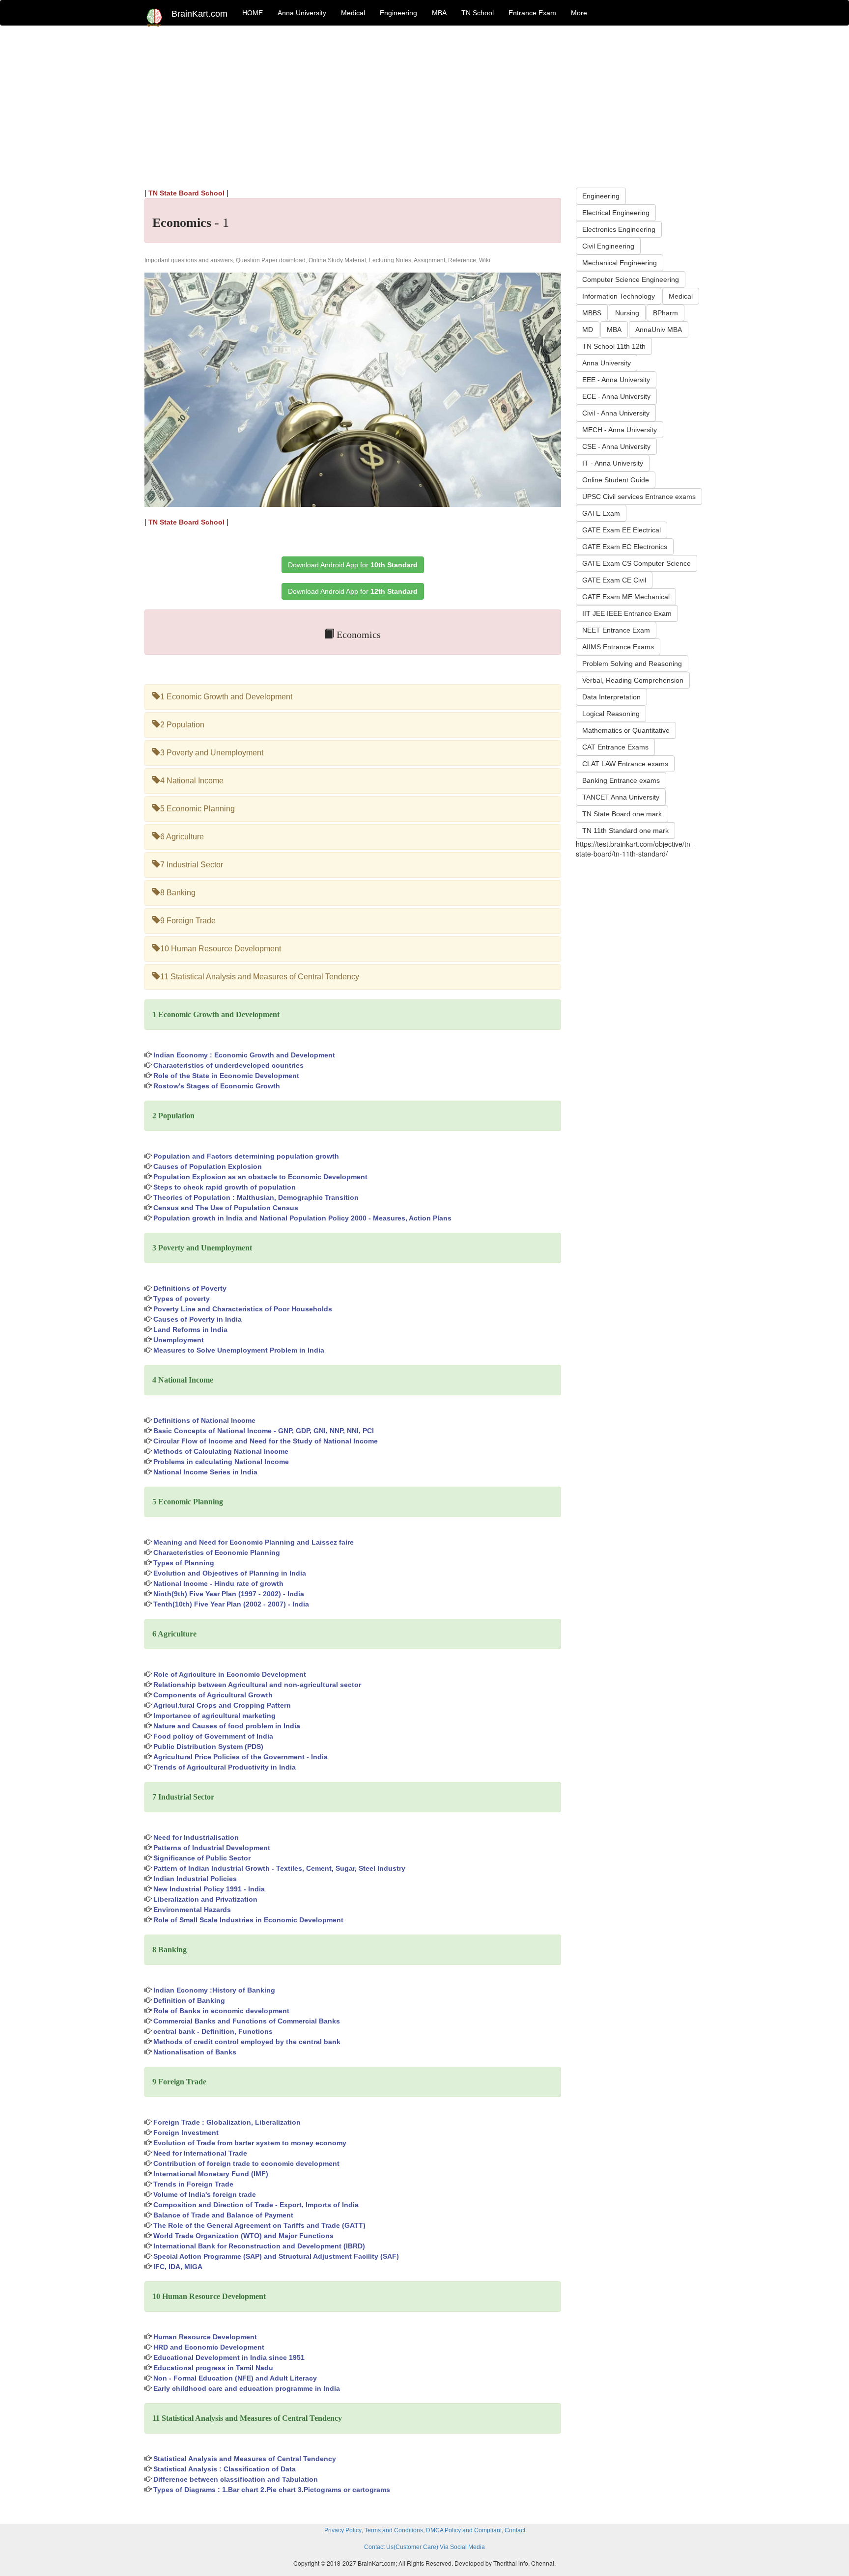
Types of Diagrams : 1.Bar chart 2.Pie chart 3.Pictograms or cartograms (272, 2490)
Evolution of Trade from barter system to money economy (250, 2143)
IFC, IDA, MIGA (178, 2267)
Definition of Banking (189, 2000)
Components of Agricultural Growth (213, 1695)
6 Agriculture (182, 837)
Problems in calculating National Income (221, 1462)
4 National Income (192, 781)
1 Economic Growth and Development (226, 697)
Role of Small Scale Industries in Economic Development (248, 1920)
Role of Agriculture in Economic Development (230, 1674)
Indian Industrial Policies (195, 1879)
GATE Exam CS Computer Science (637, 563)
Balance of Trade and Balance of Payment (223, 2215)
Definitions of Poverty (190, 1288)
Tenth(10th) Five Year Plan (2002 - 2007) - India (231, 1604)
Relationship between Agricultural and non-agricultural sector (257, 1685)
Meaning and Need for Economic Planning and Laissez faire (254, 1542)
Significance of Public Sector (202, 1858)
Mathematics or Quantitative (626, 730)
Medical (353, 13)
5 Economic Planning (198, 809)
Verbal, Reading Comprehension (633, 680)
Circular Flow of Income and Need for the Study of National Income (266, 1441)
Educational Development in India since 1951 (229, 2357)
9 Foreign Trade (188, 921)
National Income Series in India (205, 1472)
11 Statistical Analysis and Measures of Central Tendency (260, 977)
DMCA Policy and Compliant (464, 2530)
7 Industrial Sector (192, 865)
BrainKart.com (199, 14)
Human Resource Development (205, 2337)
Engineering (398, 13)
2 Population (182, 725)
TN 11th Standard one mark (625, 831)
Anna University (302, 13)
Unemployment (179, 1340)
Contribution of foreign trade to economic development (246, 2163)
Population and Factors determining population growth (246, 1156)
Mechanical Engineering (620, 263)
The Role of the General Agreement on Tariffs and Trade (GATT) (259, 2225)
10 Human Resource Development (221, 949)
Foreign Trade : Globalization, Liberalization (227, 2122)
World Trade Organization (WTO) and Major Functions (243, 2236)
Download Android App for (353, 565)
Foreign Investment (186, 2133)
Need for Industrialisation (196, 1837)
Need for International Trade (200, 2153)
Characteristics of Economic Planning (217, 1552)
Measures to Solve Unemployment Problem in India (239, 1350)
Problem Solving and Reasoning (632, 664)
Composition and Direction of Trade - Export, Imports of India (256, 2205)
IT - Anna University (613, 463)
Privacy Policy (343, 2530)
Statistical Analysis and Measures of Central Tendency (245, 2459)
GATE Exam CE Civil (614, 580)
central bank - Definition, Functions (213, 2031)
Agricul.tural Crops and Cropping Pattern (222, 1705)
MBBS (592, 313)
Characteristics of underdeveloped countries (228, 1065)
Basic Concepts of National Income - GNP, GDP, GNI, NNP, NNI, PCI (264, 1431)
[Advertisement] (424, 104)
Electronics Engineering (619, 229)
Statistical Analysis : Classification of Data (225, 2469)
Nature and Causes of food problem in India (227, 1726)
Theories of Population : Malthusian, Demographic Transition (256, 1197)
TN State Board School (186, 193)
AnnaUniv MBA (659, 330)
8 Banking (178, 893)
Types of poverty (182, 1299)
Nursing (627, 313)
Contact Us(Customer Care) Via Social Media (424, 2547)
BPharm (665, 313)
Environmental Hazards (192, 1910)
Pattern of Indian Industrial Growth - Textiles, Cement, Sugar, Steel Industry (279, 1868)
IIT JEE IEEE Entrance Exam (627, 613)
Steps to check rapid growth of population (225, 1187)
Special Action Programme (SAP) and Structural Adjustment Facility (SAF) (276, 2256)
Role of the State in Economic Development (226, 1076)
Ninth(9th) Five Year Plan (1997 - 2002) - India (229, 1594)
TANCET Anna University (621, 797)
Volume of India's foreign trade (205, 2194)
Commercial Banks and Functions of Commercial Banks (247, 2021)
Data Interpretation (611, 697)
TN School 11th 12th (614, 346)
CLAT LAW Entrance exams (625, 764)
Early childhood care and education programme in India (247, 2388)
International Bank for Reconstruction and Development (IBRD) (259, 2246)
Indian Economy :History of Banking (214, 1990)
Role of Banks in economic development (221, 2011)
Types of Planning (184, 1563)
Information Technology (619, 296)
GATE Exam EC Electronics (625, 547)
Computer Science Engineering (631, 279)
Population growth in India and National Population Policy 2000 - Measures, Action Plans (302, 1218)
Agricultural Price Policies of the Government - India (241, 1757)
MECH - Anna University (620, 430)
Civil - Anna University (616, 413)
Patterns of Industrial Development (212, 1848)
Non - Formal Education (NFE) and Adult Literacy (235, 2378)
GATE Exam (601, 513)
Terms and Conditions (394, 2530)
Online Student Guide (616, 480)
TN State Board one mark (622, 814)
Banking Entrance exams (621, 780)
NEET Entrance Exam (616, 630)
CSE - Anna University (616, 446)
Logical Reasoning (611, 714)
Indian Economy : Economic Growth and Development (244, 1055)
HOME (253, 13)
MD (588, 330)
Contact (515, 2530)
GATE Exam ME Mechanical (626, 597)
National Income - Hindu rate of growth (218, 1583)
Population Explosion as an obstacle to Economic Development (260, 1177)
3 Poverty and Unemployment (212, 753)
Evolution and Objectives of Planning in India (230, 1573)
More (579, 13)
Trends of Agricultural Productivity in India (225, 1767)
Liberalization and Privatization (205, 1899)
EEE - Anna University (616, 380)
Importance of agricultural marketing (214, 1716)
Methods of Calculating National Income (221, 1451)
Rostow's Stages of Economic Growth (217, 1086)
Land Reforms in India (190, 1330)
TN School (478, 13)
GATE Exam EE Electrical (622, 530)
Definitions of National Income (204, 1420)
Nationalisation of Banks (195, 2052)
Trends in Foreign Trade (193, 2184)
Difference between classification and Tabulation (236, 2479)
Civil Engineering (608, 246)
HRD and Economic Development (209, 2347)
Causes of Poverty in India (198, 1319)
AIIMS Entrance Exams (618, 647)
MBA (439, 13)
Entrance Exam (532, 13)
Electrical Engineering (616, 213)
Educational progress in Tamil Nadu (213, 2368)
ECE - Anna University (616, 396)
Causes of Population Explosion (208, 1166)
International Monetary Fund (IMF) (211, 2174)
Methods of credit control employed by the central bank (247, 2042)
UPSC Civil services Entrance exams (639, 497)
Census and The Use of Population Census (226, 1208)
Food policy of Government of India (213, 1736)
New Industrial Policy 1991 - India (209, 1889)
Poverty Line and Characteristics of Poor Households (243, 1309)
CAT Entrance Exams (615, 747)
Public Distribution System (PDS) (208, 1746)
